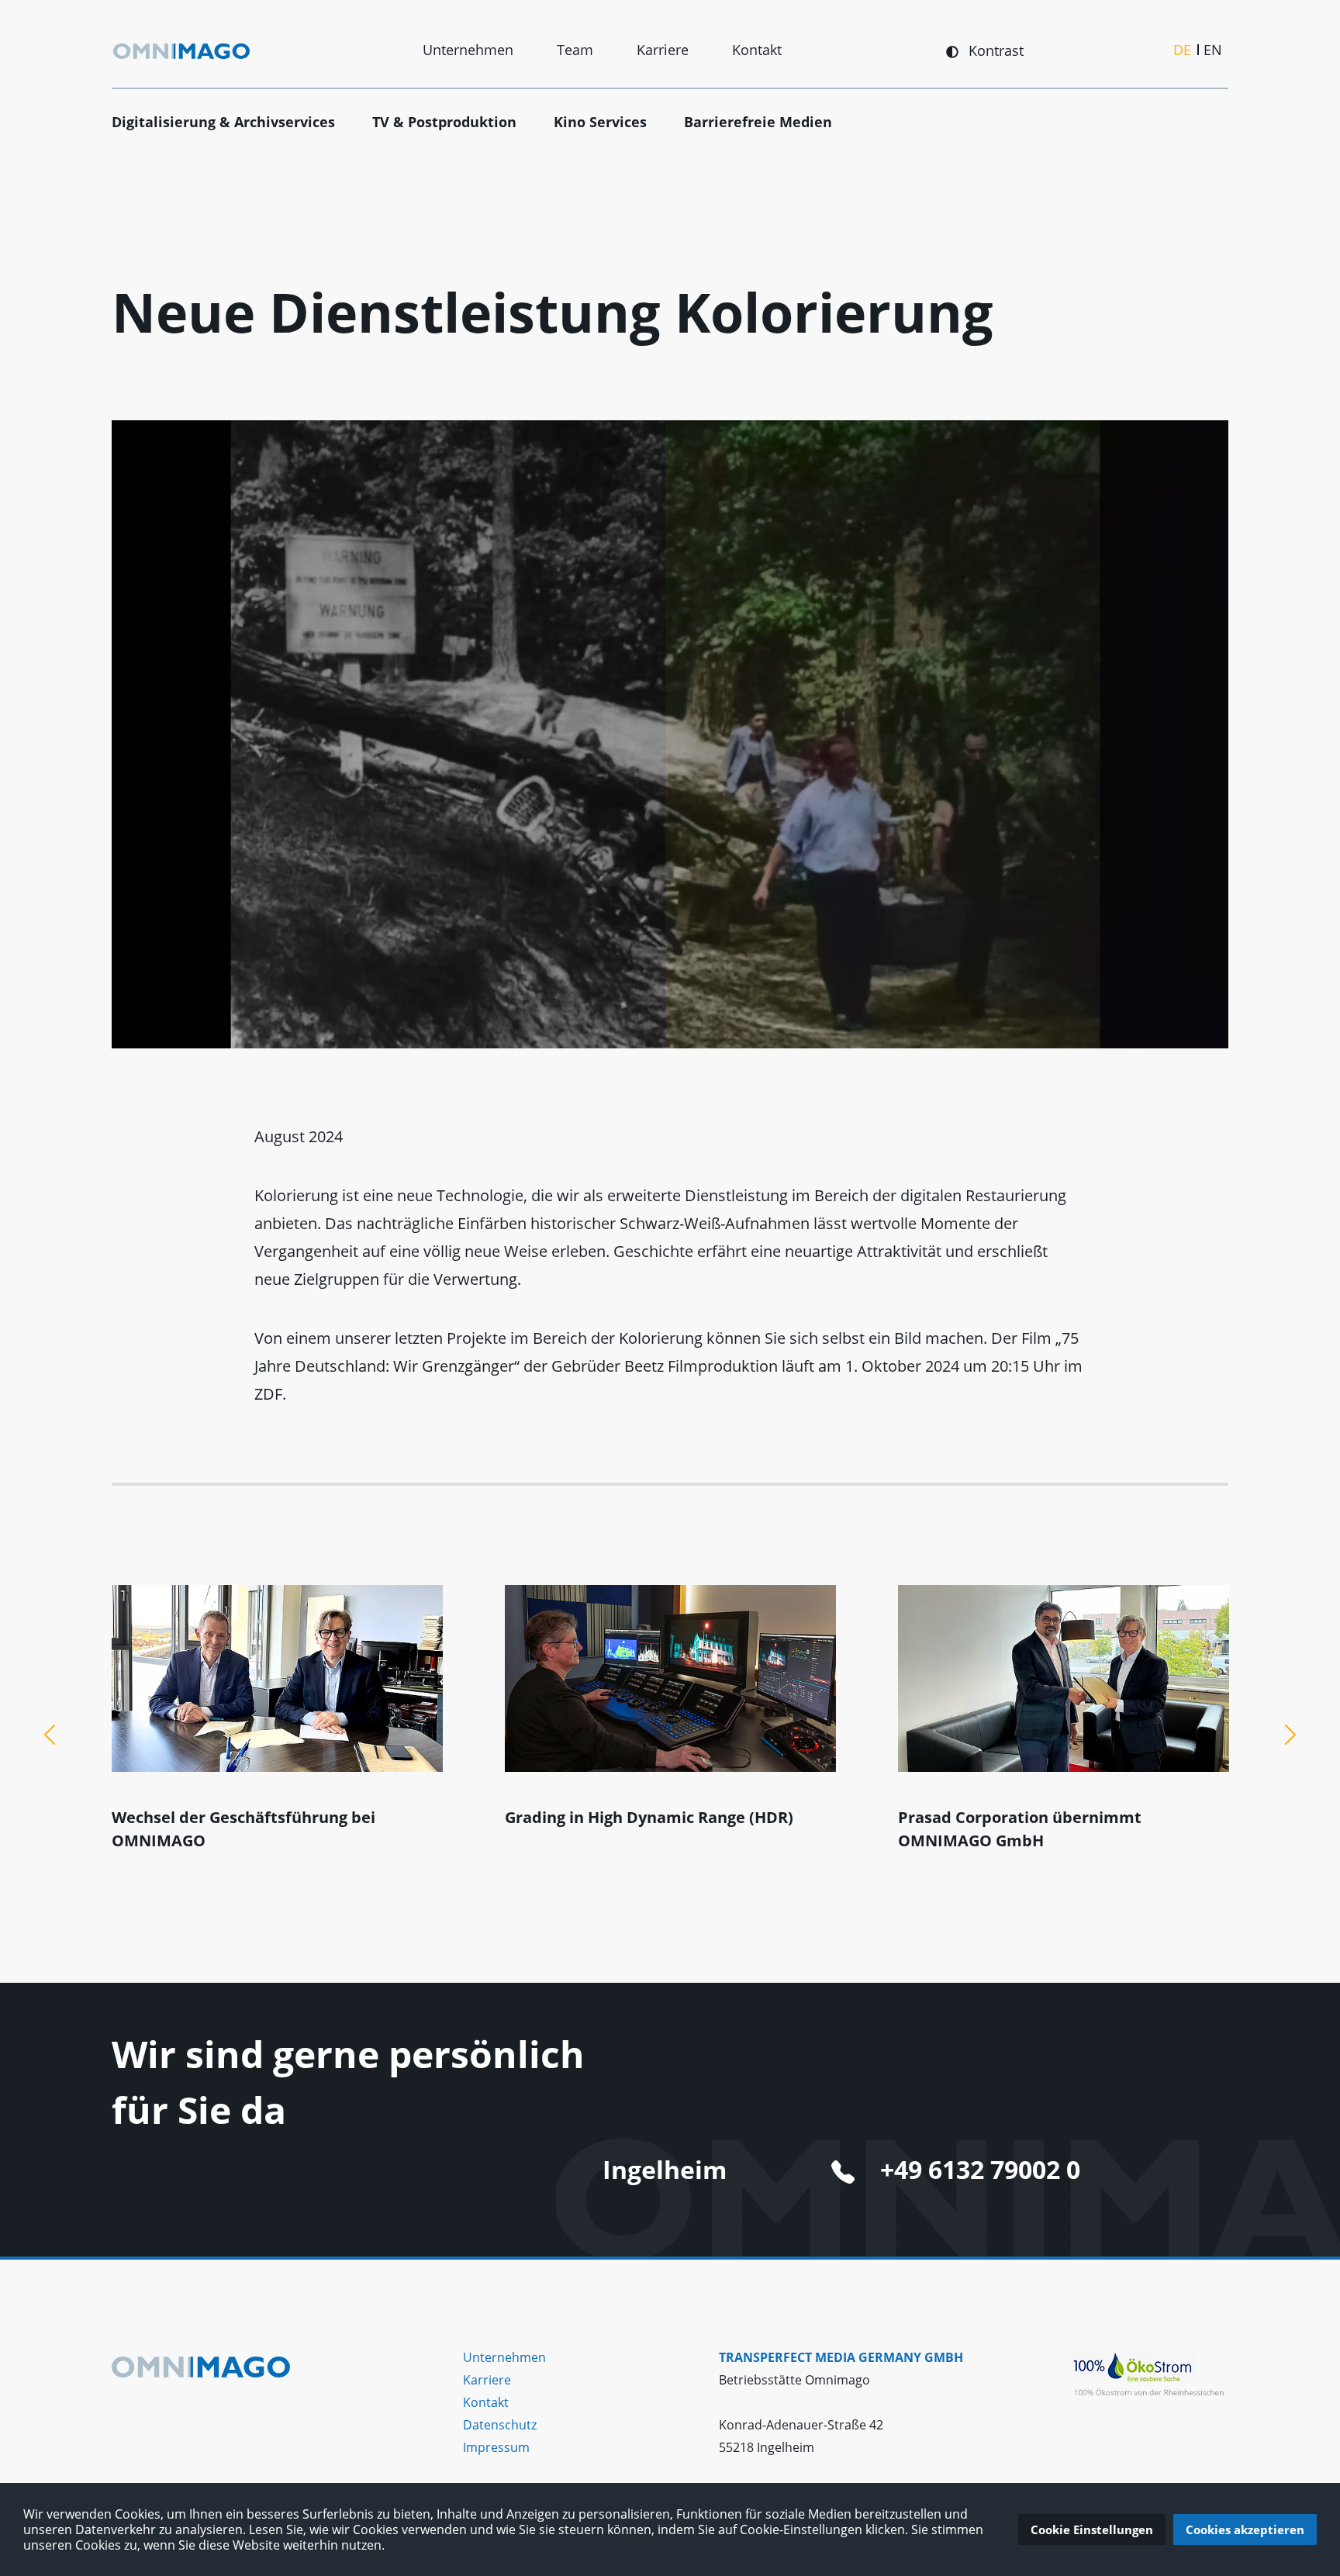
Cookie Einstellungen (1092, 2529)
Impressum (496, 2447)
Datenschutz (500, 2425)
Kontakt (757, 50)
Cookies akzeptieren (1245, 2529)
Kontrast (994, 50)
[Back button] (50, 1735)
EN (1213, 50)
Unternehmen (468, 50)
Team (575, 50)
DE (1182, 50)
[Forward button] (1290, 1735)
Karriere (663, 50)
